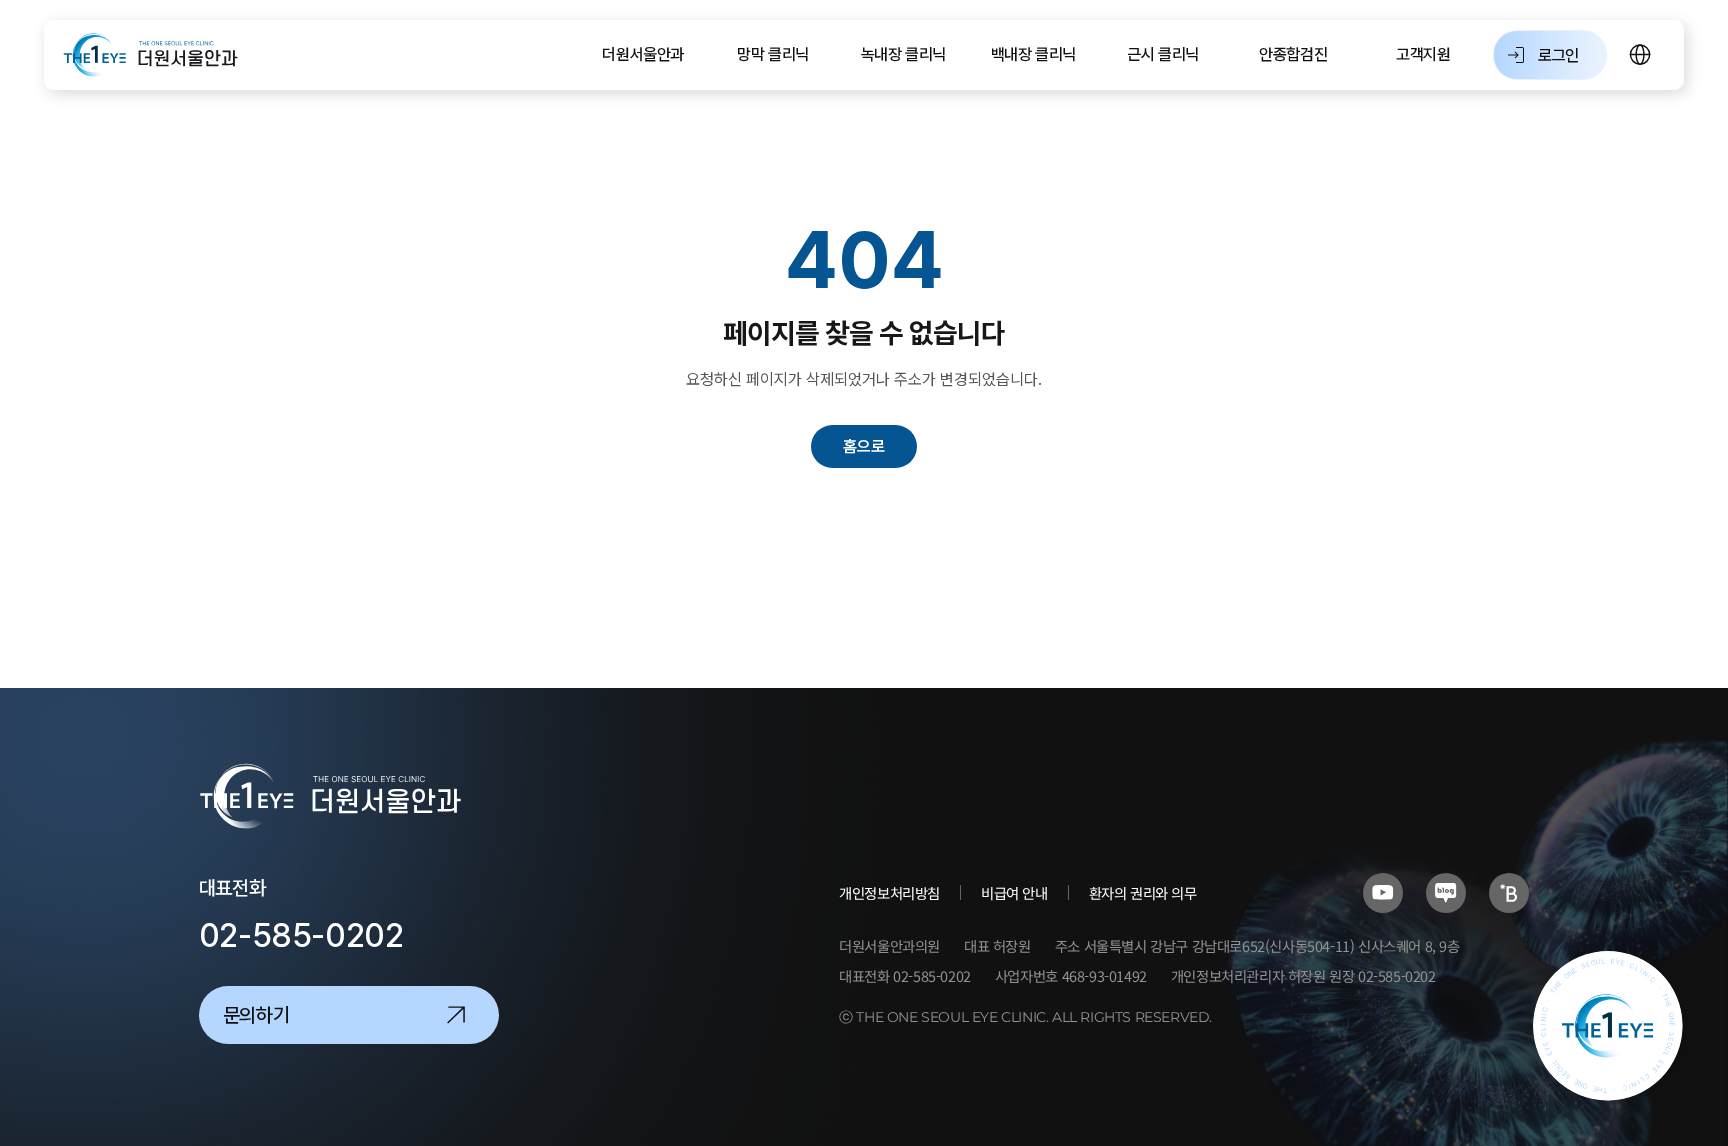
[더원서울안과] (151, 55)
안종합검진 (1293, 54)
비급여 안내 (1014, 892)
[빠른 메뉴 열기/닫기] (1608, 1026)
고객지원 (1423, 54)
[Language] (1641, 55)
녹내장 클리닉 (903, 54)
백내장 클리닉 (1033, 54)
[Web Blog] (1509, 893)
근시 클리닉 (1163, 54)
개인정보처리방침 (889, 892)
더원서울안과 (643, 54)
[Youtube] (1383, 893)
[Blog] (1446, 893)
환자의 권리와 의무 (1143, 892)
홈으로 (864, 446)
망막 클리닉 (773, 54)
